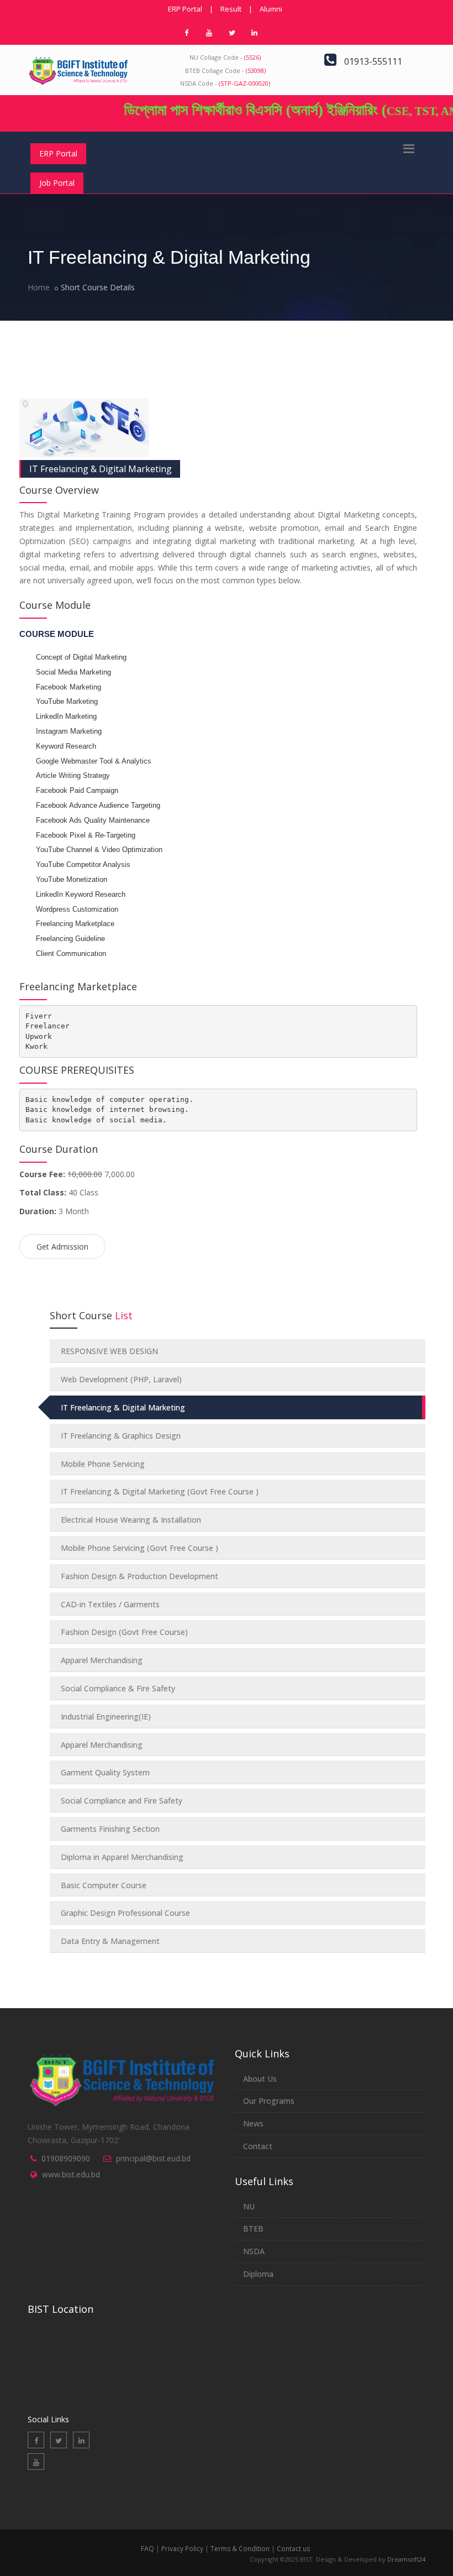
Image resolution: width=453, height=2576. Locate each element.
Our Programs (269, 2101)
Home (39, 287)
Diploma (258, 2274)
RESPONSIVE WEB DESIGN (109, 1351)
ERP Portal (185, 9)
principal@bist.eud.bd (153, 2158)
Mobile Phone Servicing (103, 1464)
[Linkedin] (81, 2440)
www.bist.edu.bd (71, 2174)
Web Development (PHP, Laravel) (121, 1379)
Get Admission (62, 1247)
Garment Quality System (105, 1772)
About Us (260, 2079)
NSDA (254, 2251)
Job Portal (57, 183)
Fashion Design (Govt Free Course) (124, 1632)
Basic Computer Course (104, 1885)
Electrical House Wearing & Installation (131, 1520)
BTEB (253, 2228)
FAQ (148, 2549)
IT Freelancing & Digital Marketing (101, 469)
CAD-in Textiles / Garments (110, 1604)
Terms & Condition (240, 2549)
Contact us (293, 2549)
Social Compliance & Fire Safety (118, 1688)
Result (231, 9)
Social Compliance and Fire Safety (122, 1801)
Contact (258, 2146)
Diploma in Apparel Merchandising (122, 1857)
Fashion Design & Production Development (139, 1576)
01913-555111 (373, 61)
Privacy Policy (182, 2549)
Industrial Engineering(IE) (106, 1717)
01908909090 (66, 2158)
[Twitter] (59, 2440)
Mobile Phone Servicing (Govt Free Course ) (139, 1548)
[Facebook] (36, 2440)
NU (249, 2206)
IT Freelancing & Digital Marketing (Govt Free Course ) (160, 1491)
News (253, 2123)
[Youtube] (36, 2462)
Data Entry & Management (110, 1941)
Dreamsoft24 (406, 2559)
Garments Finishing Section (110, 1829)
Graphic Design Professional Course (125, 1913)
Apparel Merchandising (102, 1660)
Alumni (271, 9)
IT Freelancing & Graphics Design (121, 1436)
